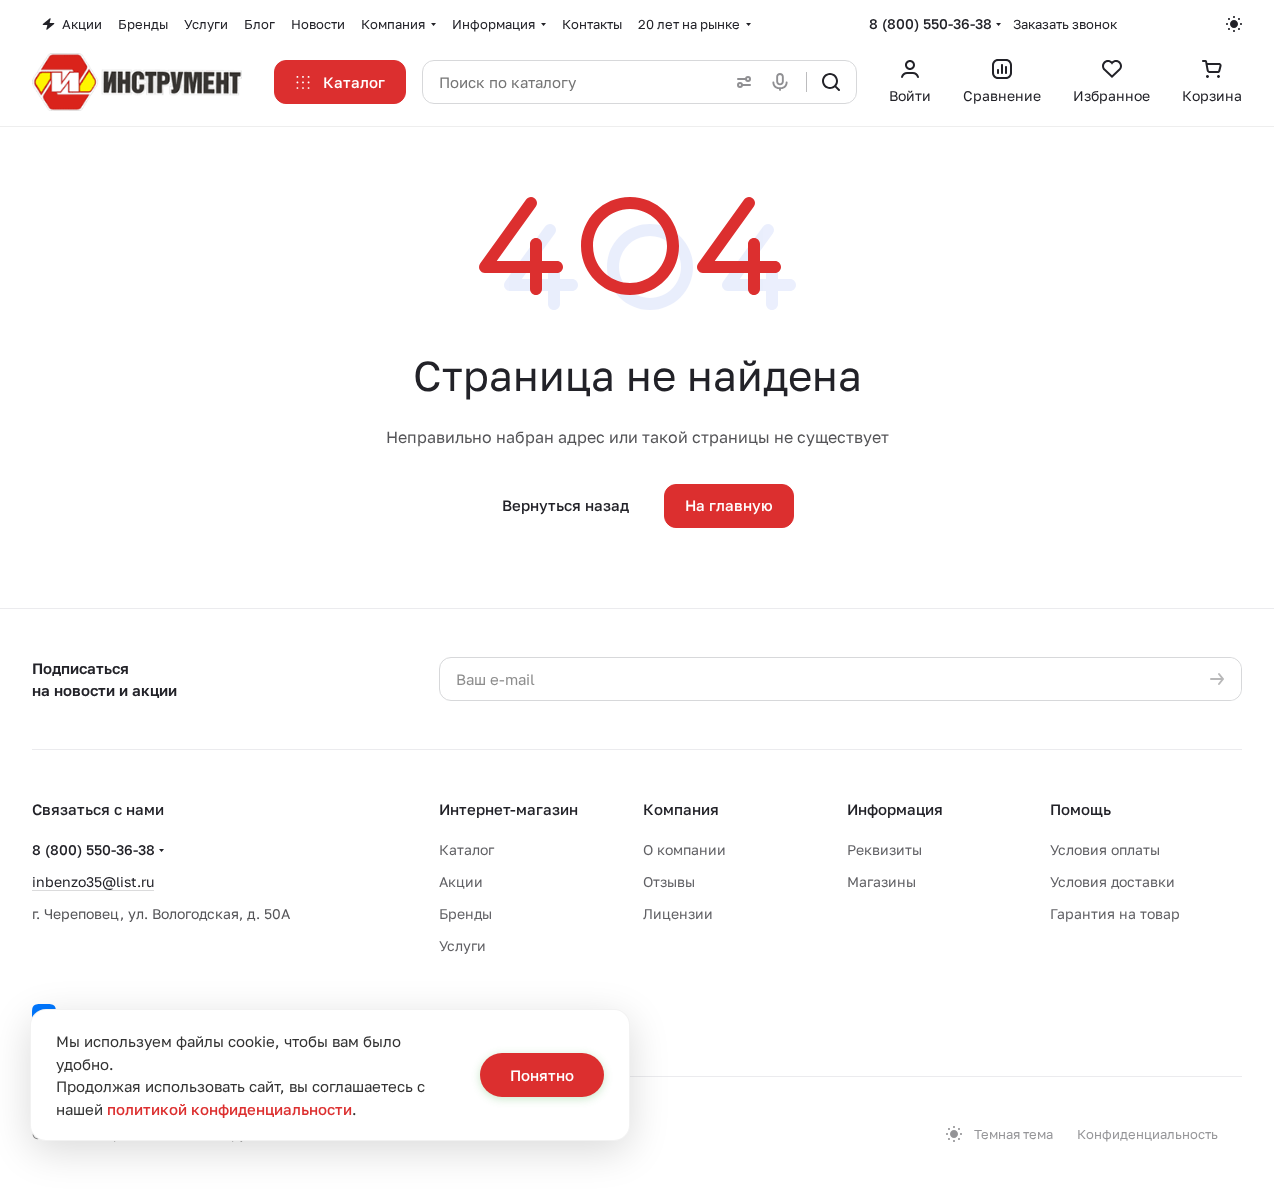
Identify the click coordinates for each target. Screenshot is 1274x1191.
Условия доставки (1112, 881)
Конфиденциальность (1147, 1134)
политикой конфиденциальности (229, 1109)
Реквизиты (884, 849)
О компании (684, 849)
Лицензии (678, 913)
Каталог (466, 849)
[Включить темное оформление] (1234, 24)
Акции (461, 881)
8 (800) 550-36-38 (930, 23)
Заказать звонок (1065, 24)
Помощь (1080, 809)
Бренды (465, 913)
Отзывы (669, 881)
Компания (681, 809)
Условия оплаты (1105, 849)
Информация (895, 809)
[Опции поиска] (740, 82)
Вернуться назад (565, 505)
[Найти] (831, 82)
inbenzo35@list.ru (93, 881)
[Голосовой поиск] (784, 82)
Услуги (462, 945)
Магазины (881, 881)
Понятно (542, 1075)
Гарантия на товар (1115, 913)
